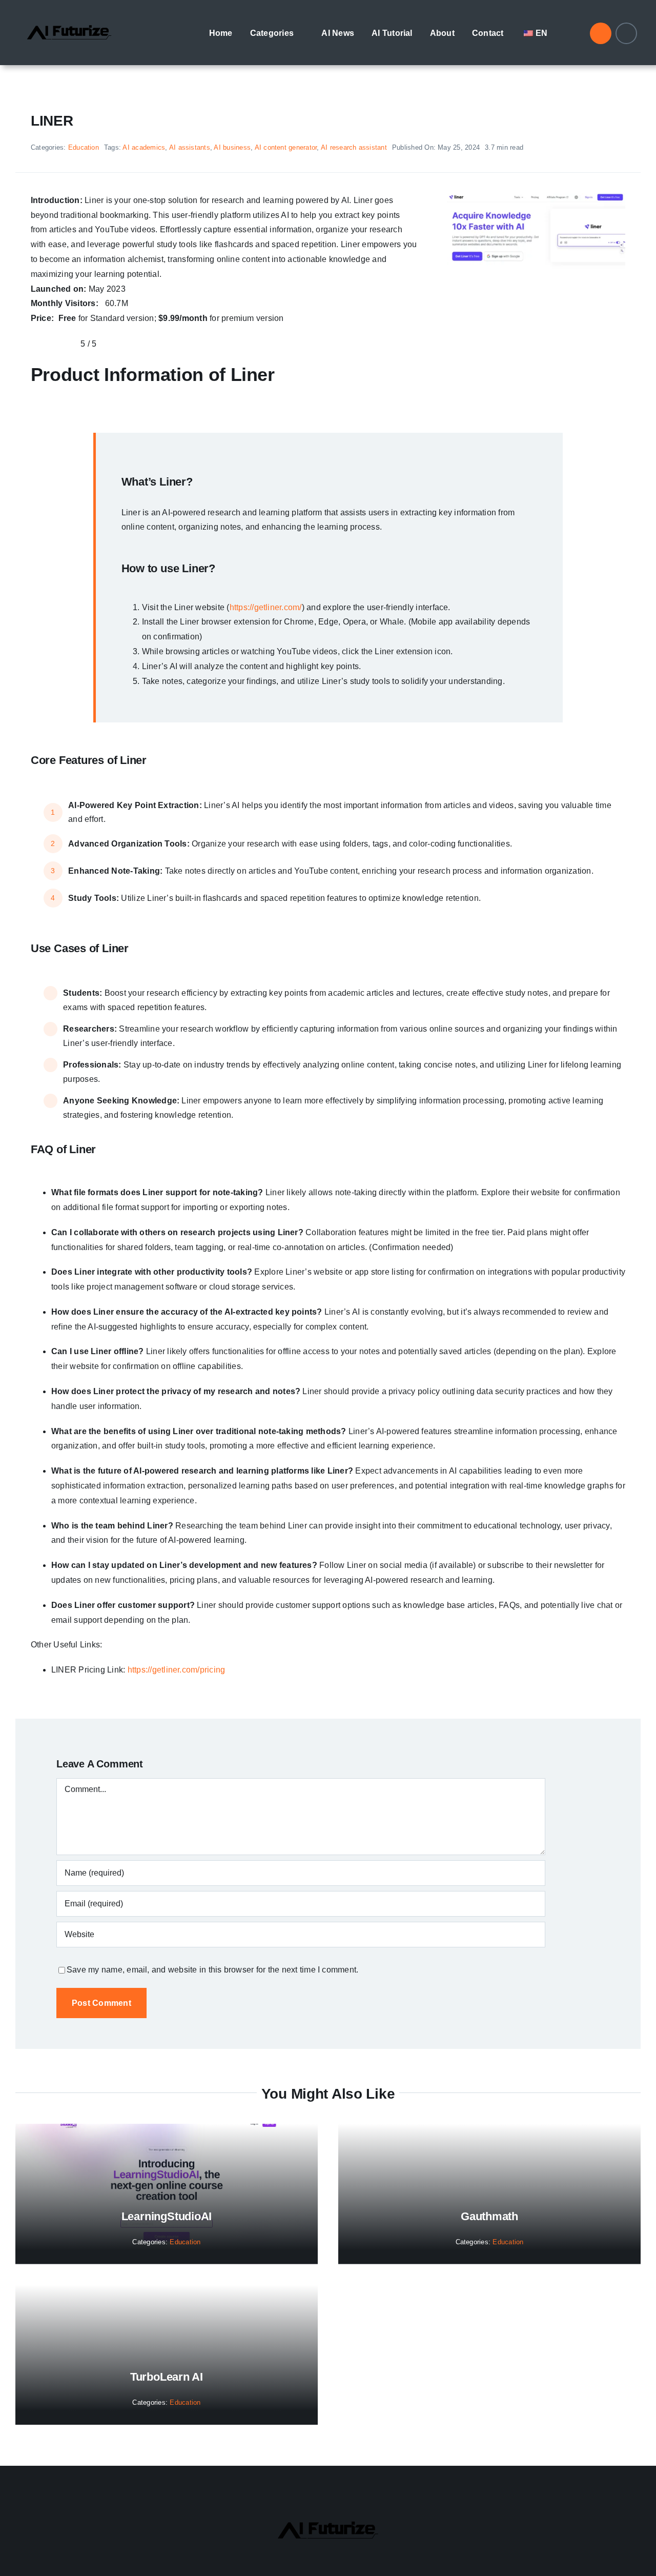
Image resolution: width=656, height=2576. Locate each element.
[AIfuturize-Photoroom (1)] (69, 17)
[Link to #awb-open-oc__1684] (626, 33)
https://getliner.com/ (266, 607)
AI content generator (286, 147)
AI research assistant (354, 147)
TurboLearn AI (167, 2377)
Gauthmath (489, 2216)
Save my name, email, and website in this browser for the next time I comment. (212, 1970)
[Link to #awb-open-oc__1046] (601, 33)
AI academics (144, 147)
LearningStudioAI (167, 2216)
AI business (232, 147)
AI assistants (190, 147)
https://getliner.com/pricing (177, 1670)
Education (84, 147)
